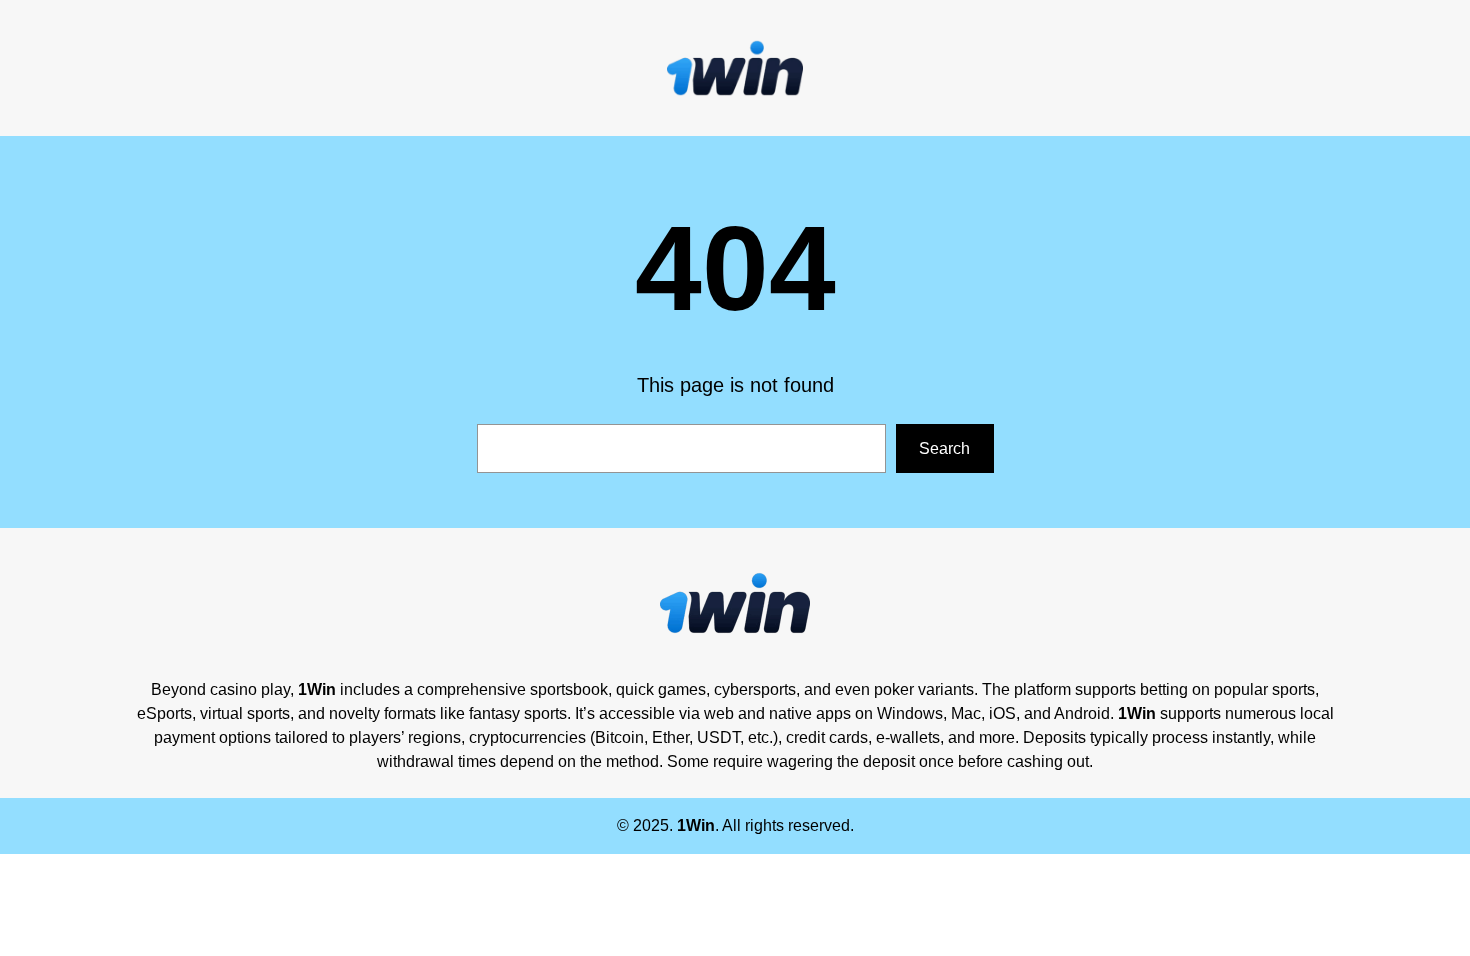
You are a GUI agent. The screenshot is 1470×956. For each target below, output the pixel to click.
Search (944, 448)
